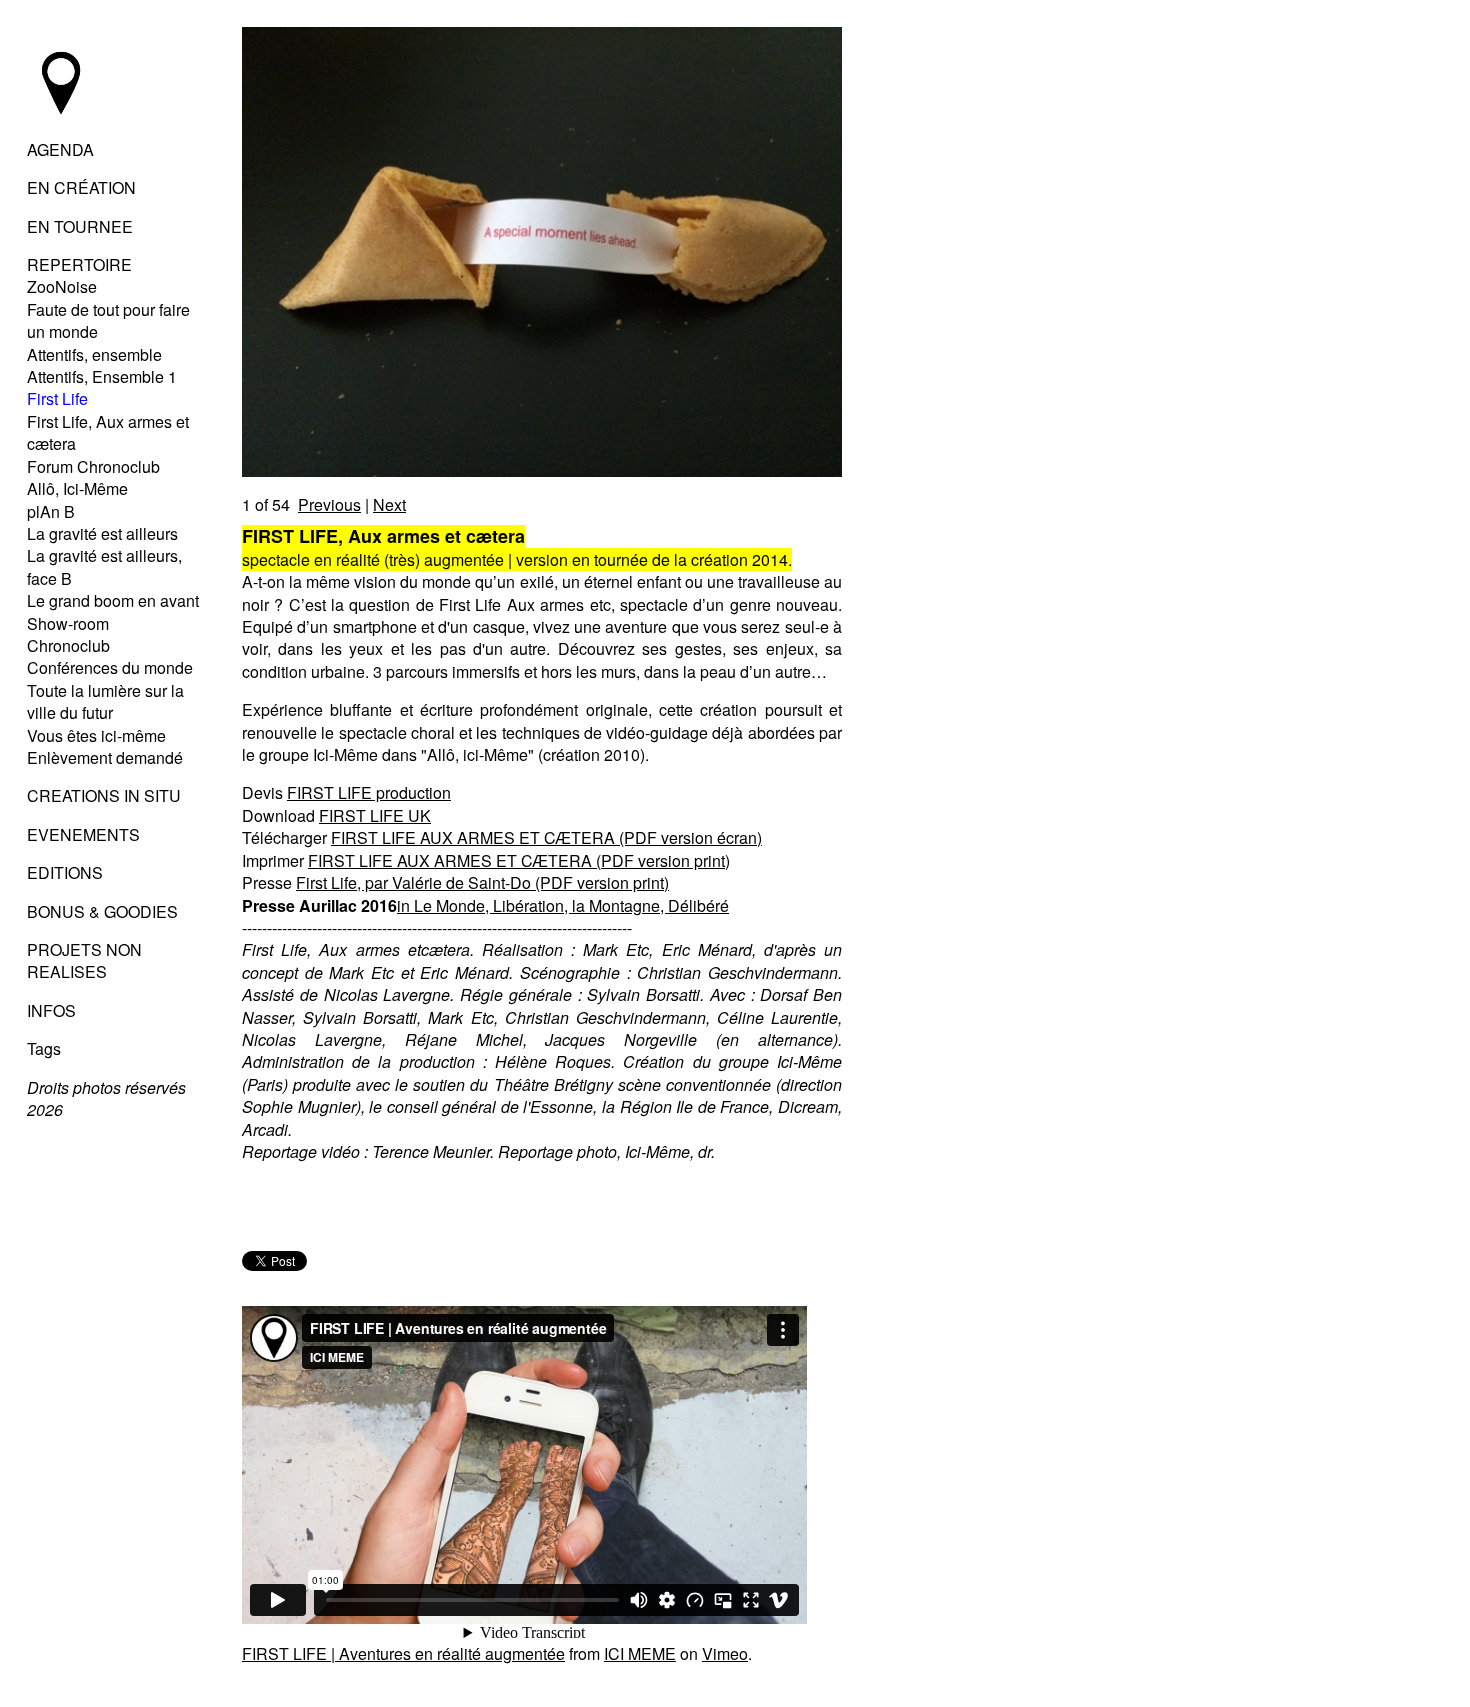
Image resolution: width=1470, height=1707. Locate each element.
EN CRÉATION (81, 187)
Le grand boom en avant (113, 600)
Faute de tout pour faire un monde (108, 320)
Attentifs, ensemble (94, 354)
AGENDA (60, 149)
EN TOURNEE (80, 226)
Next (389, 504)
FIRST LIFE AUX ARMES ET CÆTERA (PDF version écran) (546, 837)
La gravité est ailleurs (102, 533)
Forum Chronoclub (93, 466)
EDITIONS (65, 872)
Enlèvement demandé (105, 757)
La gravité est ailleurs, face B (104, 566)
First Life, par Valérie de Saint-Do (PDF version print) (482, 882)
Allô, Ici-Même (77, 488)
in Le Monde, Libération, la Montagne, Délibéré (563, 905)
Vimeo (725, 1653)
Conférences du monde (110, 667)
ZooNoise (62, 286)
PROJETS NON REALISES (84, 960)
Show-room (68, 623)
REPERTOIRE (79, 264)
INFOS (51, 1010)
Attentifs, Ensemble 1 (102, 376)
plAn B (51, 511)
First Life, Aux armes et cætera (108, 432)
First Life (57, 398)
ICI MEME (640, 1653)
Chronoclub (68, 645)
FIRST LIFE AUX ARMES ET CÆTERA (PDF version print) (519, 860)
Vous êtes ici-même (96, 735)
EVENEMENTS (83, 834)
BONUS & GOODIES (102, 911)
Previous (329, 504)
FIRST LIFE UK (375, 815)
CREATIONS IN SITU (104, 795)
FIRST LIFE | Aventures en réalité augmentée (403, 1653)
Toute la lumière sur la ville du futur (105, 701)
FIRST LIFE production (369, 792)
